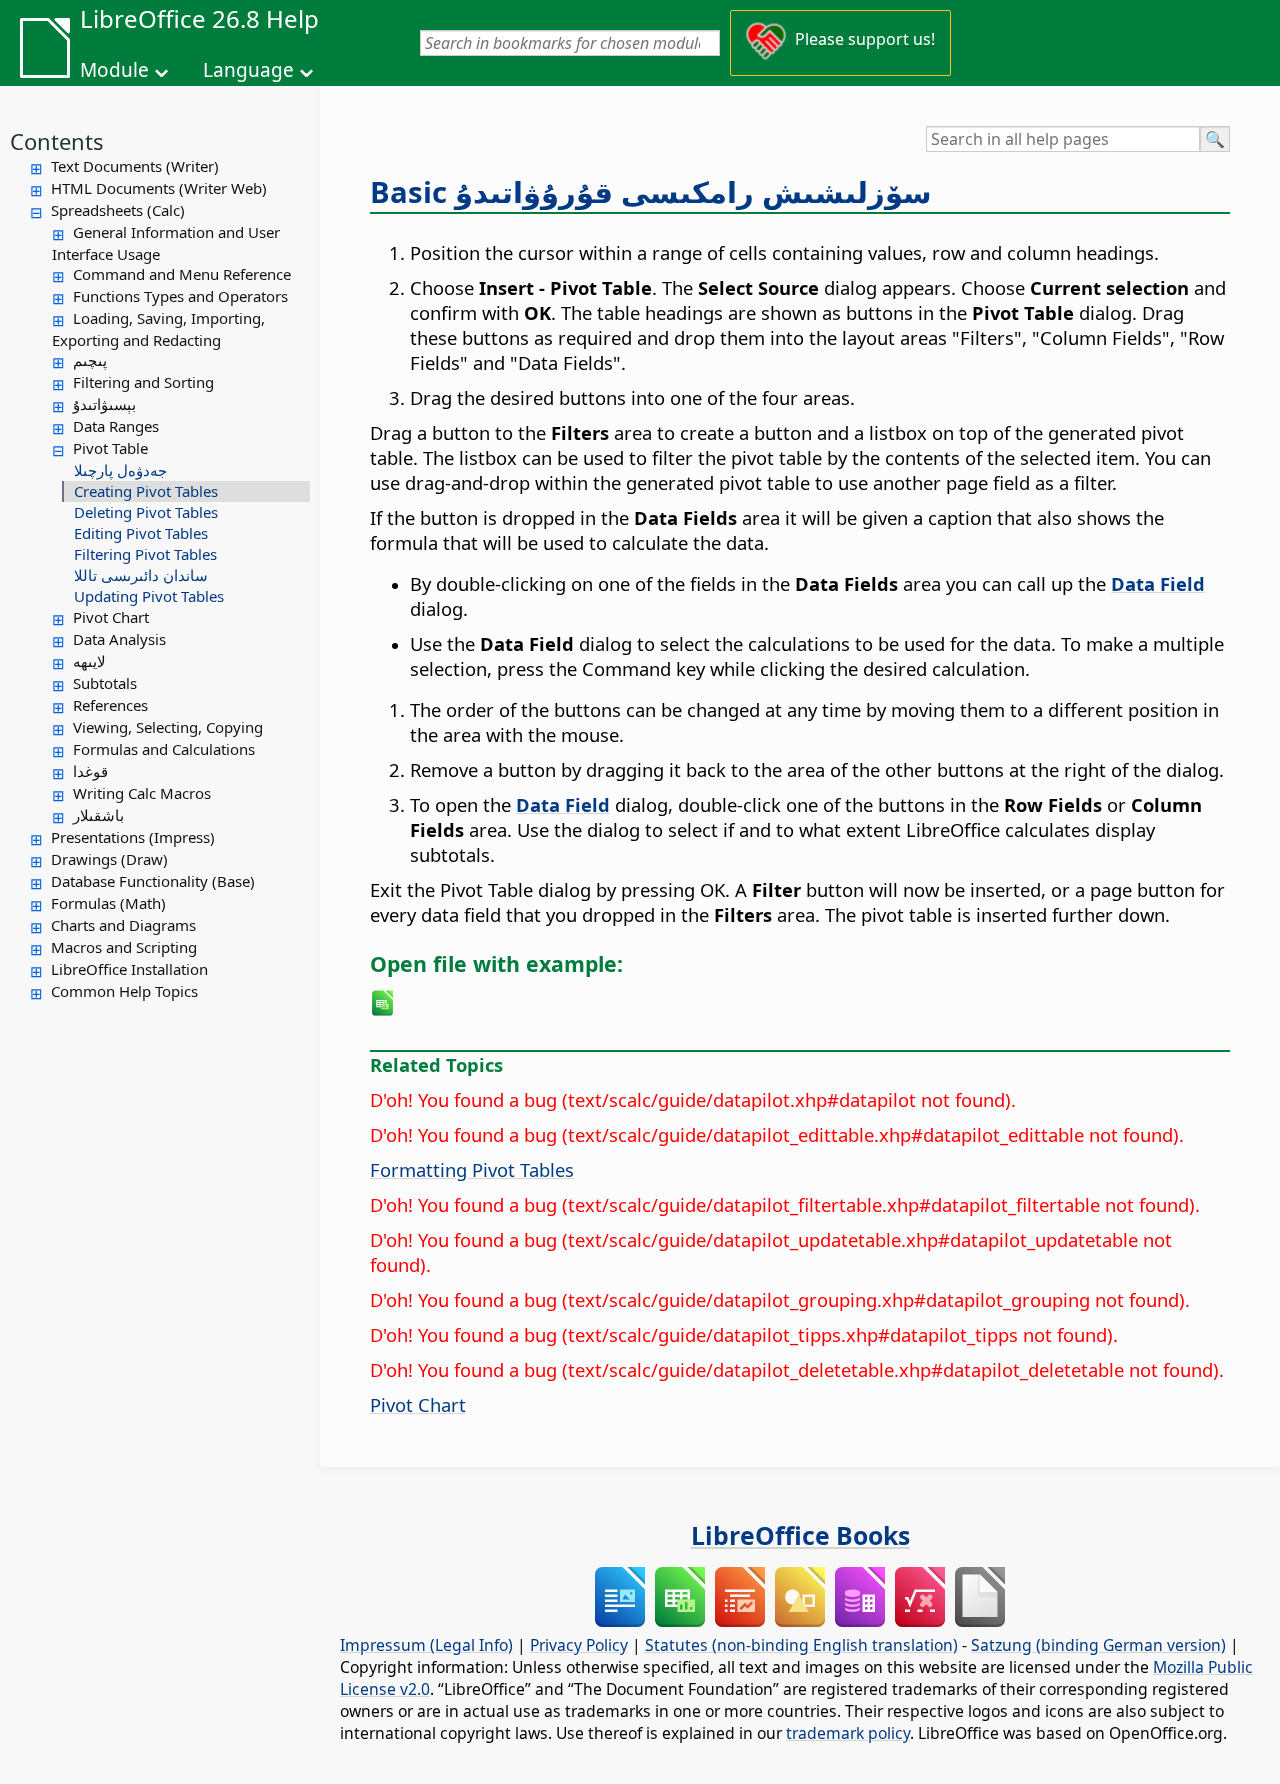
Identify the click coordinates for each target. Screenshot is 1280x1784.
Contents (57, 141)
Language (248, 70)
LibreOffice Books (800, 1535)
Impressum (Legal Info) (426, 1645)
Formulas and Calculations (164, 749)
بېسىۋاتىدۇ (104, 404)
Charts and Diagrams (123, 925)
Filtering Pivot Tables (145, 554)
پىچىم (90, 360)
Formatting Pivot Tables (472, 1169)
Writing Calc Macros (142, 793)
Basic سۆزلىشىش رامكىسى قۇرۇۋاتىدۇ (651, 192)
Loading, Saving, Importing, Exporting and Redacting (158, 329)
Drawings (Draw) (109, 859)
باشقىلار (98, 815)
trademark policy (848, 1733)
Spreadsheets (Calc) (118, 210)
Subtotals (105, 683)
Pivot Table (110, 448)
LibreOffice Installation (129, 969)
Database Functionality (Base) (153, 881)
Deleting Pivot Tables (146, 512)
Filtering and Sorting (143, 382)
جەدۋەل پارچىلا (120, 470)
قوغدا (90, 771)
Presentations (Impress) (133, 837)
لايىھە (89, 661)
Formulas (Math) (108, 903)
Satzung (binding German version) (1098, 1645)
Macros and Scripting (124, 947)
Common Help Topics (124, 991)
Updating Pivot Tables (149, 596)
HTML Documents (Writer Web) (159, 188)
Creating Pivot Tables (146, 491)
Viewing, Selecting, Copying (168, 727)
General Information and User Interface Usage (166, 243)
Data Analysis (119, 639)
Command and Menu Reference (182, 274)
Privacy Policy (579, 1645)
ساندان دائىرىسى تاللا (141, 575)
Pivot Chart (111, 617)
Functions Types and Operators (180, 296)
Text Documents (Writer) (135, 166)
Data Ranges (116, 426)
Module (114, 70)
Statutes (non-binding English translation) (801, 1645)
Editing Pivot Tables (141, 533)
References (110, 705)
